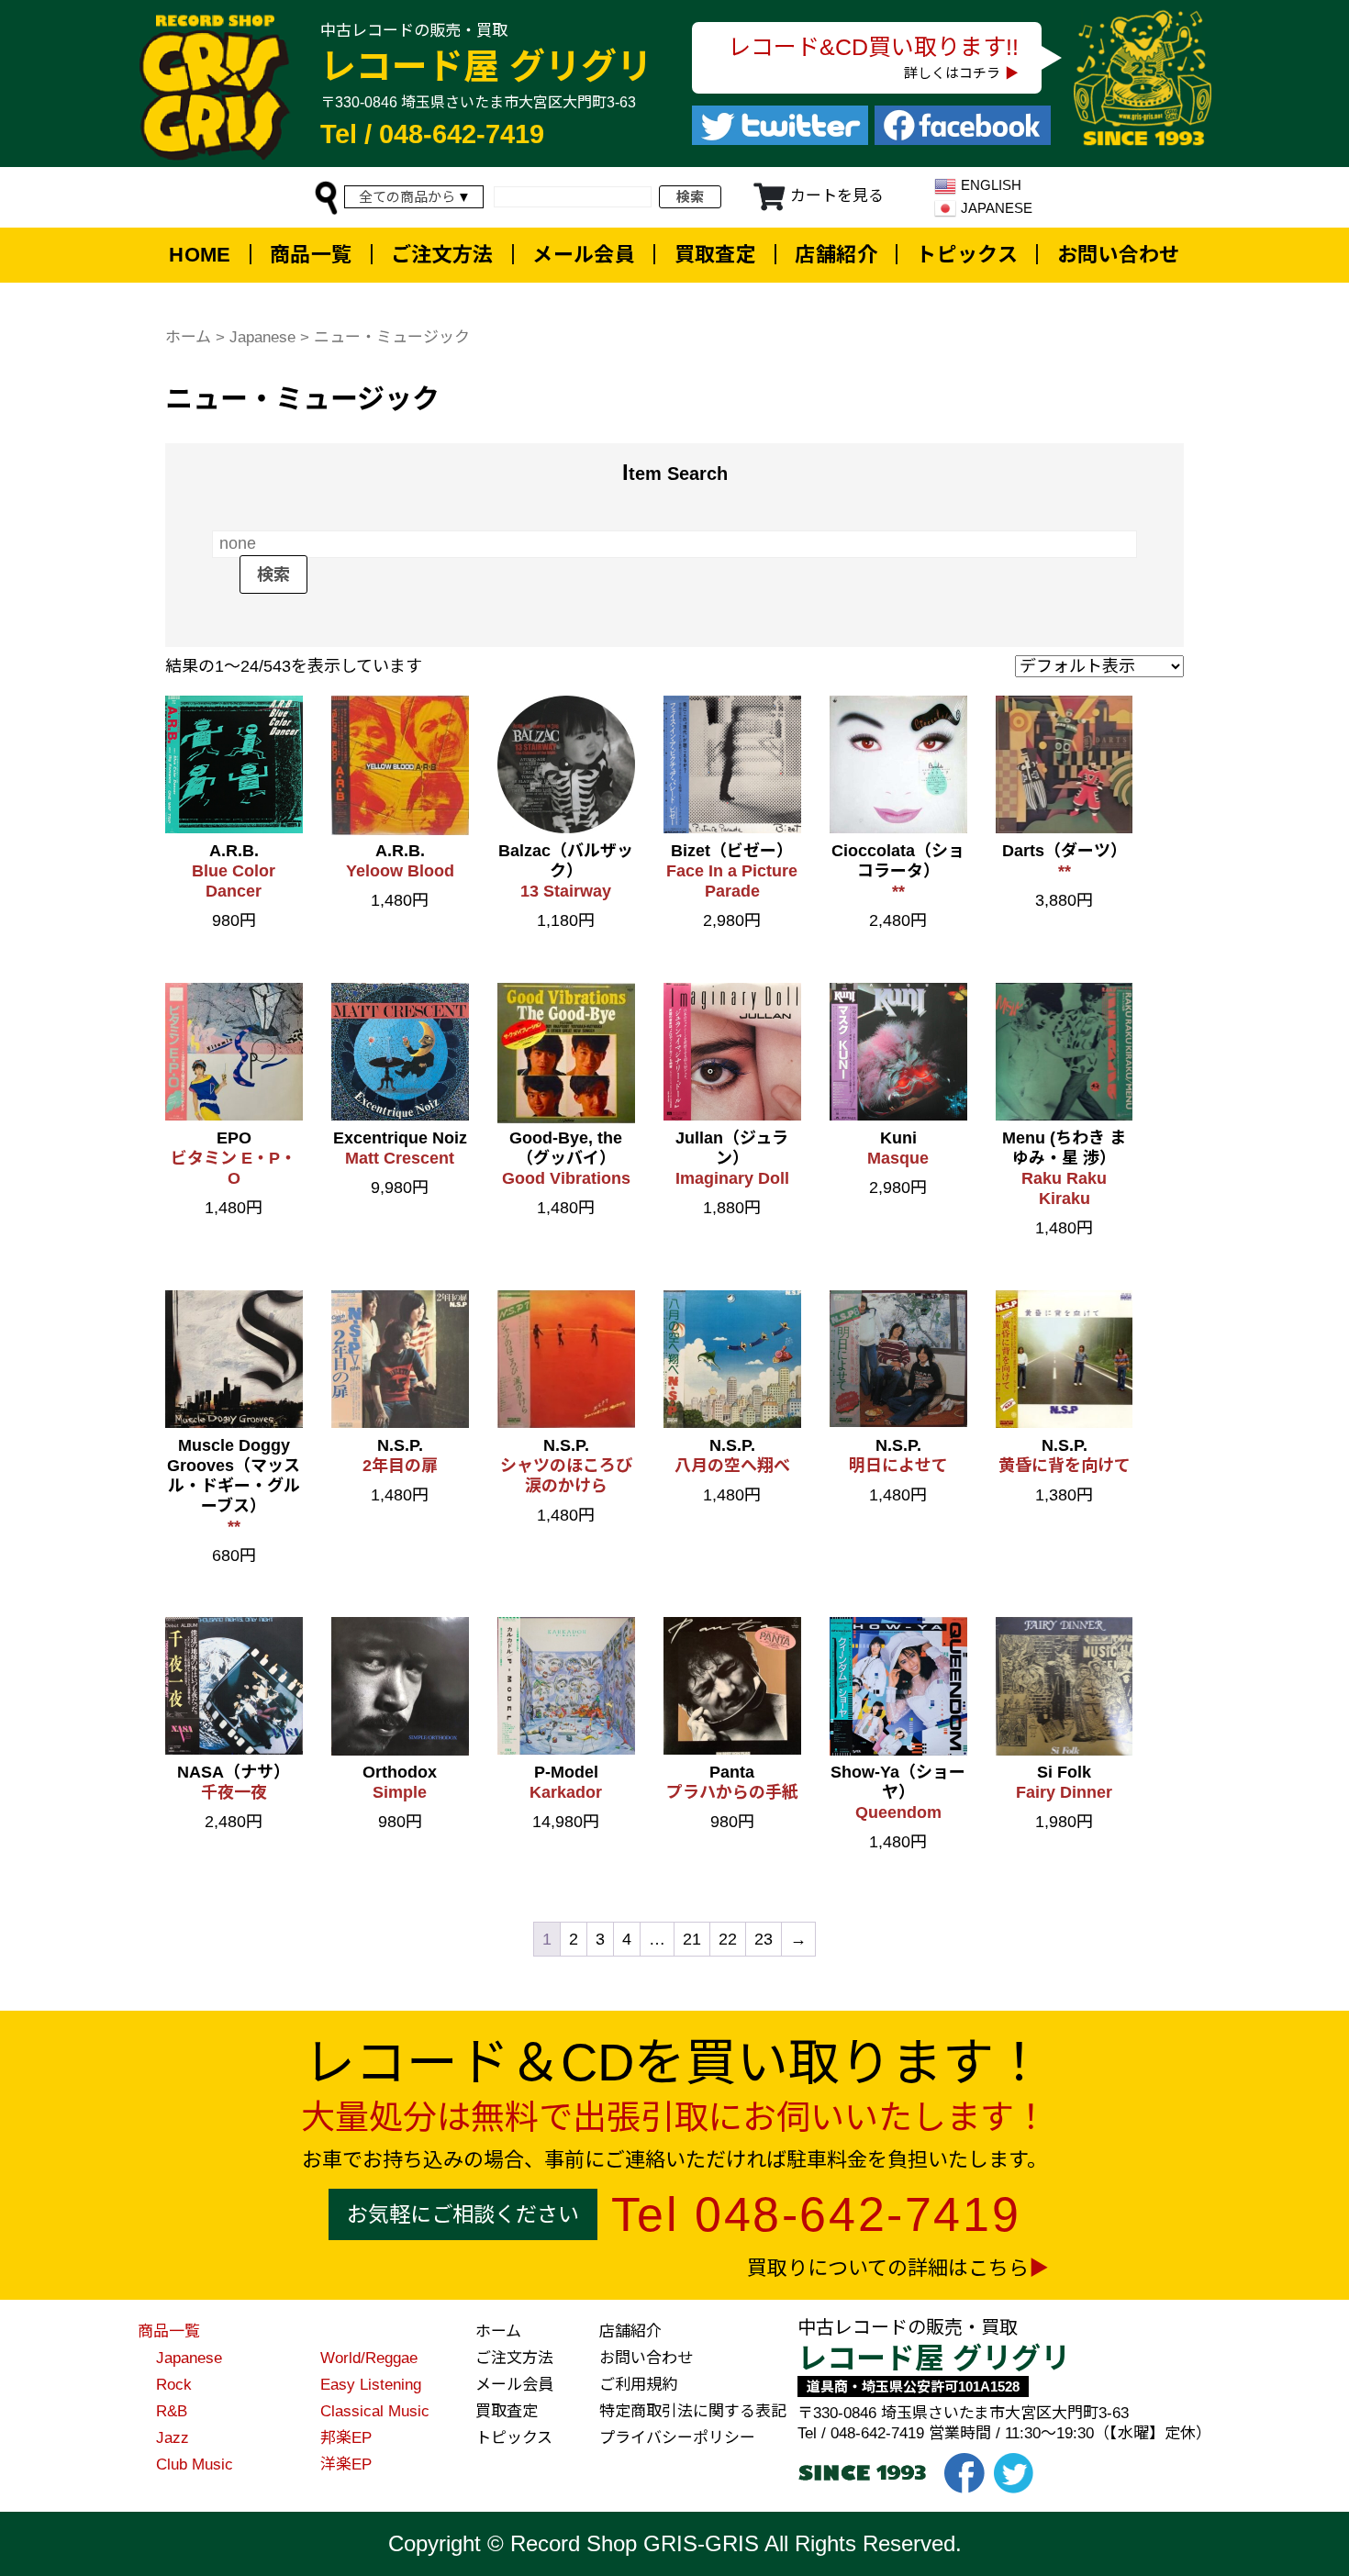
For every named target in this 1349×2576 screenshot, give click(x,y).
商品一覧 (311, 255)
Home (200, 255)
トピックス (967, 255)
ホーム (188, 337)
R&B (172, 2411)
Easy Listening (371, 2385)
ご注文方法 (442, 255)
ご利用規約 (638, 2385)
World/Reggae (369, 2358)
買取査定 (716, 255)
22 (728, 1939)
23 (764, 1939)
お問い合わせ (1119, 255)
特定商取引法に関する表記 (693, 2411)
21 (692, 1939)
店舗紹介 (836, 255)
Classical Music (375, 2411)
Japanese (262, 337)
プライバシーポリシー (677, 2438)
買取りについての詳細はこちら (888, 2268)
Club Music (195, 2464)
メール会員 (584, 255)
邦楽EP (346, 2438)
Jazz (173, 2438)
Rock (174, 2385)
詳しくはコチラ (952, 73)
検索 (690, 197)
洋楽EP (346, 2464)
